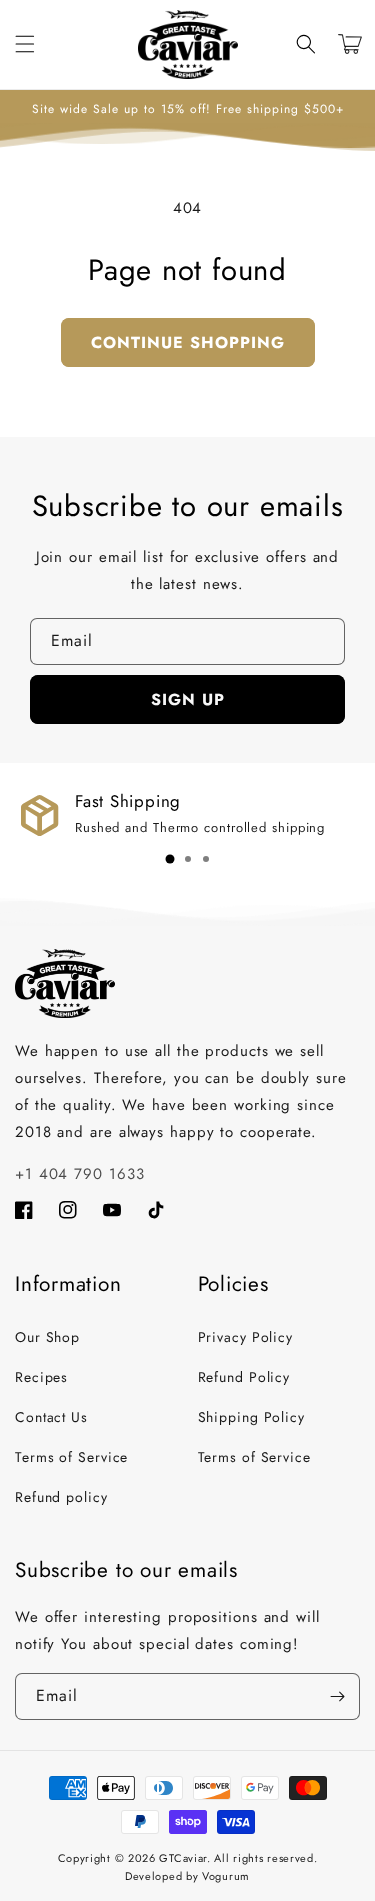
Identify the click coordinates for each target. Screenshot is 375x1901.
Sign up (188, 699)
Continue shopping (188, 342)
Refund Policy (244, 1377)
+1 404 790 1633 (80, 1174)
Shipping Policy (252, 1417)
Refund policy (61, 1497)
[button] (306, 44)
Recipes (41, 1377)
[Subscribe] (337, 1696)
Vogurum (226, 1876)
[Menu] (25, 44)
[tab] (170, 859)
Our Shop (47, 1337)
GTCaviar (183, 1858)
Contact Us (51, 1417)
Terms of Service (71, 1457)
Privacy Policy (246, 1337)
